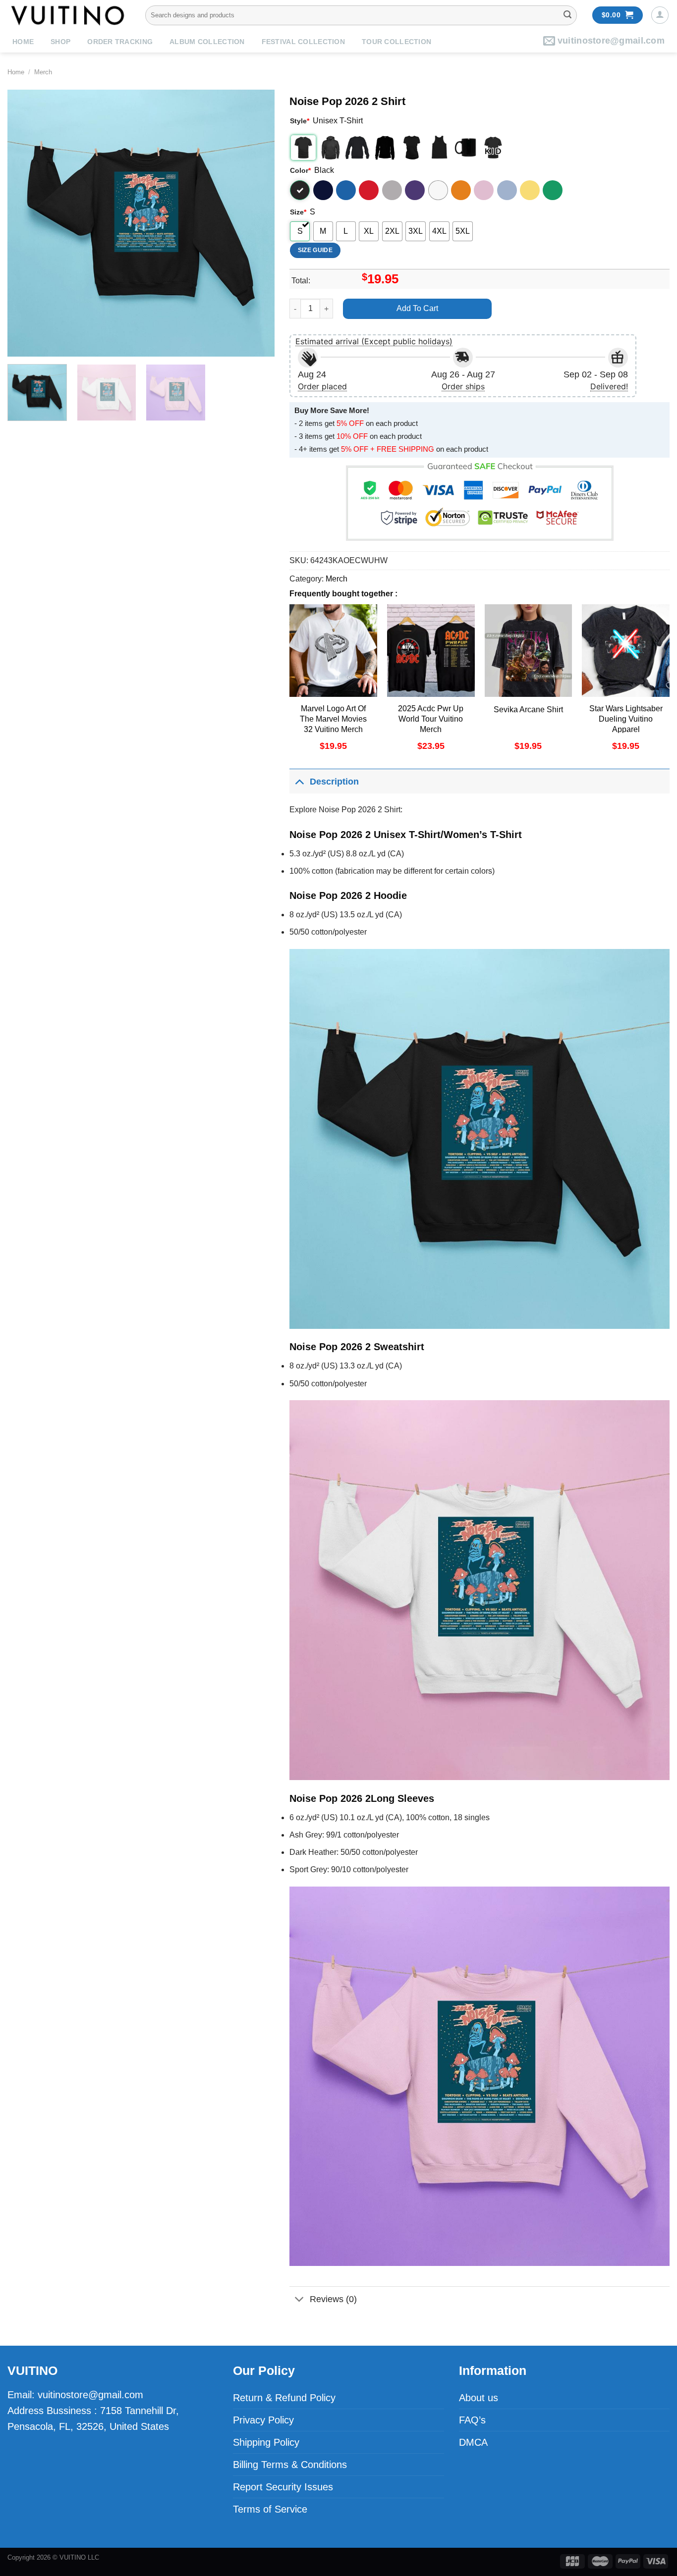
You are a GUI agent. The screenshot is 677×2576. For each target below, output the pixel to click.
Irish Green (553, 190)
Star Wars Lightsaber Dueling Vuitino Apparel (626, 719)
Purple (415, 190)
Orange (461, 190)
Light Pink (484, 190)
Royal (346, 190)
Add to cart (417, 308)
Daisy (530, 190)
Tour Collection (396, 42)
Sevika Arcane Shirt (528, 710)
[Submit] (567, 15)
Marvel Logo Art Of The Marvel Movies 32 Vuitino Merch (333, 719)
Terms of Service (270, 2509)
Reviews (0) (333, 2299)
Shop (60, 42)
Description (334, 782)
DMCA (473, 2442)
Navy (323, 190)
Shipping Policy (266, 2442)
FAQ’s (472, 2420)
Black (300, 190)
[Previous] (25, 223)
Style (300, 121)
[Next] (257, 223)
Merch (43, 72)
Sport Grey (392, 190)
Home (23, 42)
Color (300, 170)
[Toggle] (299, 781)
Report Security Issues (283, 2487)
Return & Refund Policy (284, 2398)
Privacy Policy (263, 2420)
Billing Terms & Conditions (290, 2465)
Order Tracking (120, 42)
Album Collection (207, 42)
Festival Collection (303, 42)
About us (479, 2398)
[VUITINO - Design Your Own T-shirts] (69, 15)
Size (298, 212)
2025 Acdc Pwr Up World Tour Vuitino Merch (431, 719)
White (438, 190)
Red (369, 190)
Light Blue (507, 190)
